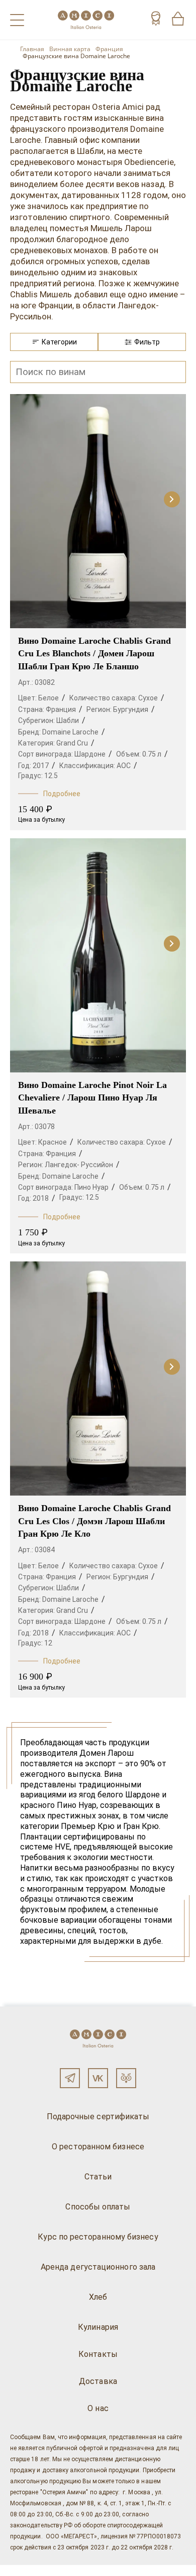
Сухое (148, 698)
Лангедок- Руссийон (79, 1165)
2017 (41, 766)
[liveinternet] (22, 2570)
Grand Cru (72, 743)
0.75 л (152, 754)
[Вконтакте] (98, 2078)
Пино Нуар (91, 1187)
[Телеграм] (70, 2078)
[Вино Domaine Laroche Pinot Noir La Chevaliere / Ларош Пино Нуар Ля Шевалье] (98, 956)
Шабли (68, 720)
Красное (53, 1142)
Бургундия (131, 709)
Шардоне (90, 754)
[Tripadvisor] (126, 2078)
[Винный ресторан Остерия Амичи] (86, 20)
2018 (41, 1198)
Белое (48, 698)
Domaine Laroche (70, 732)
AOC (124, 766)
